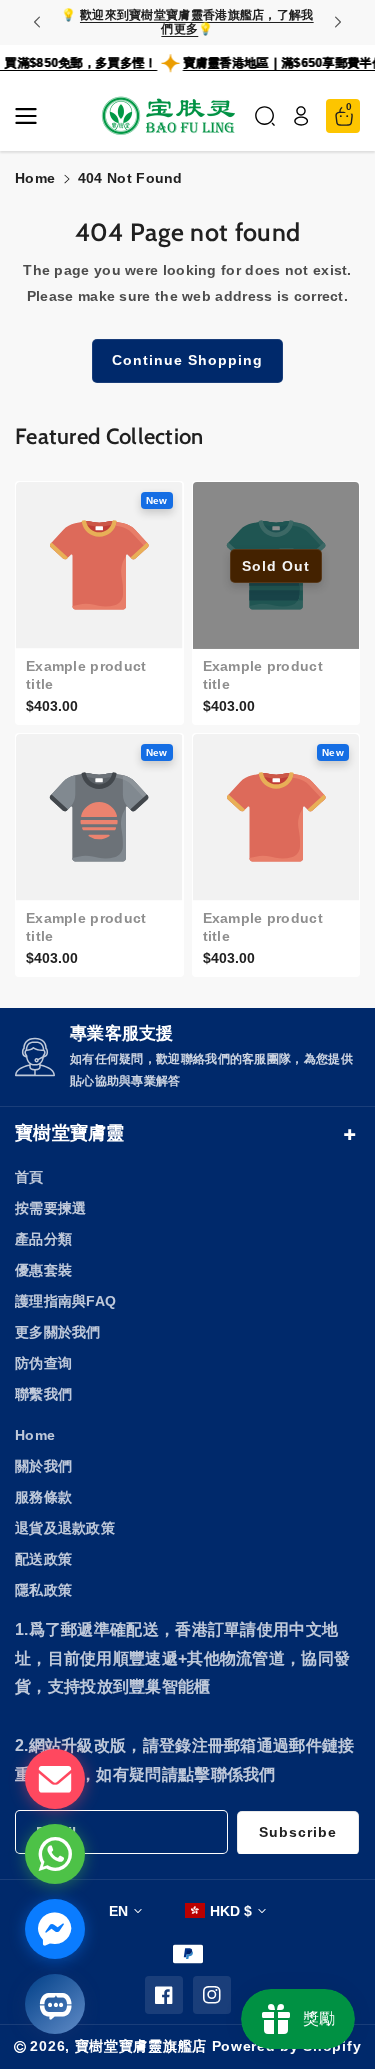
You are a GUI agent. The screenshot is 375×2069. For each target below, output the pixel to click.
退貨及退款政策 (65, 1528)
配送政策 (43, 1559)
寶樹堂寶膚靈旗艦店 (141, 2046)
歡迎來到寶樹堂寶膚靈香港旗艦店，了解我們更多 (197, 22)
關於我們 (43, 1466)
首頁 (29, 1177)
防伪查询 (43, 1363)
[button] (32, 116)
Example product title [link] (86, 675)
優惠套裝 (43, 1270)
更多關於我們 (58, 1332)
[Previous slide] (37, 22)
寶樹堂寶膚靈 (70, 1133)
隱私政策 (43, 1590)
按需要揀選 (51, 1208)
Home (35, 178)
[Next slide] (338, 22)
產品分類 (43, 1239)
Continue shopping (187, 360)
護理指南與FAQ (65, 1301)
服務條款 (43, 1497)
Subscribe (298, 1832)
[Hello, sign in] (301, 116)
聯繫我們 (43, 1394)
